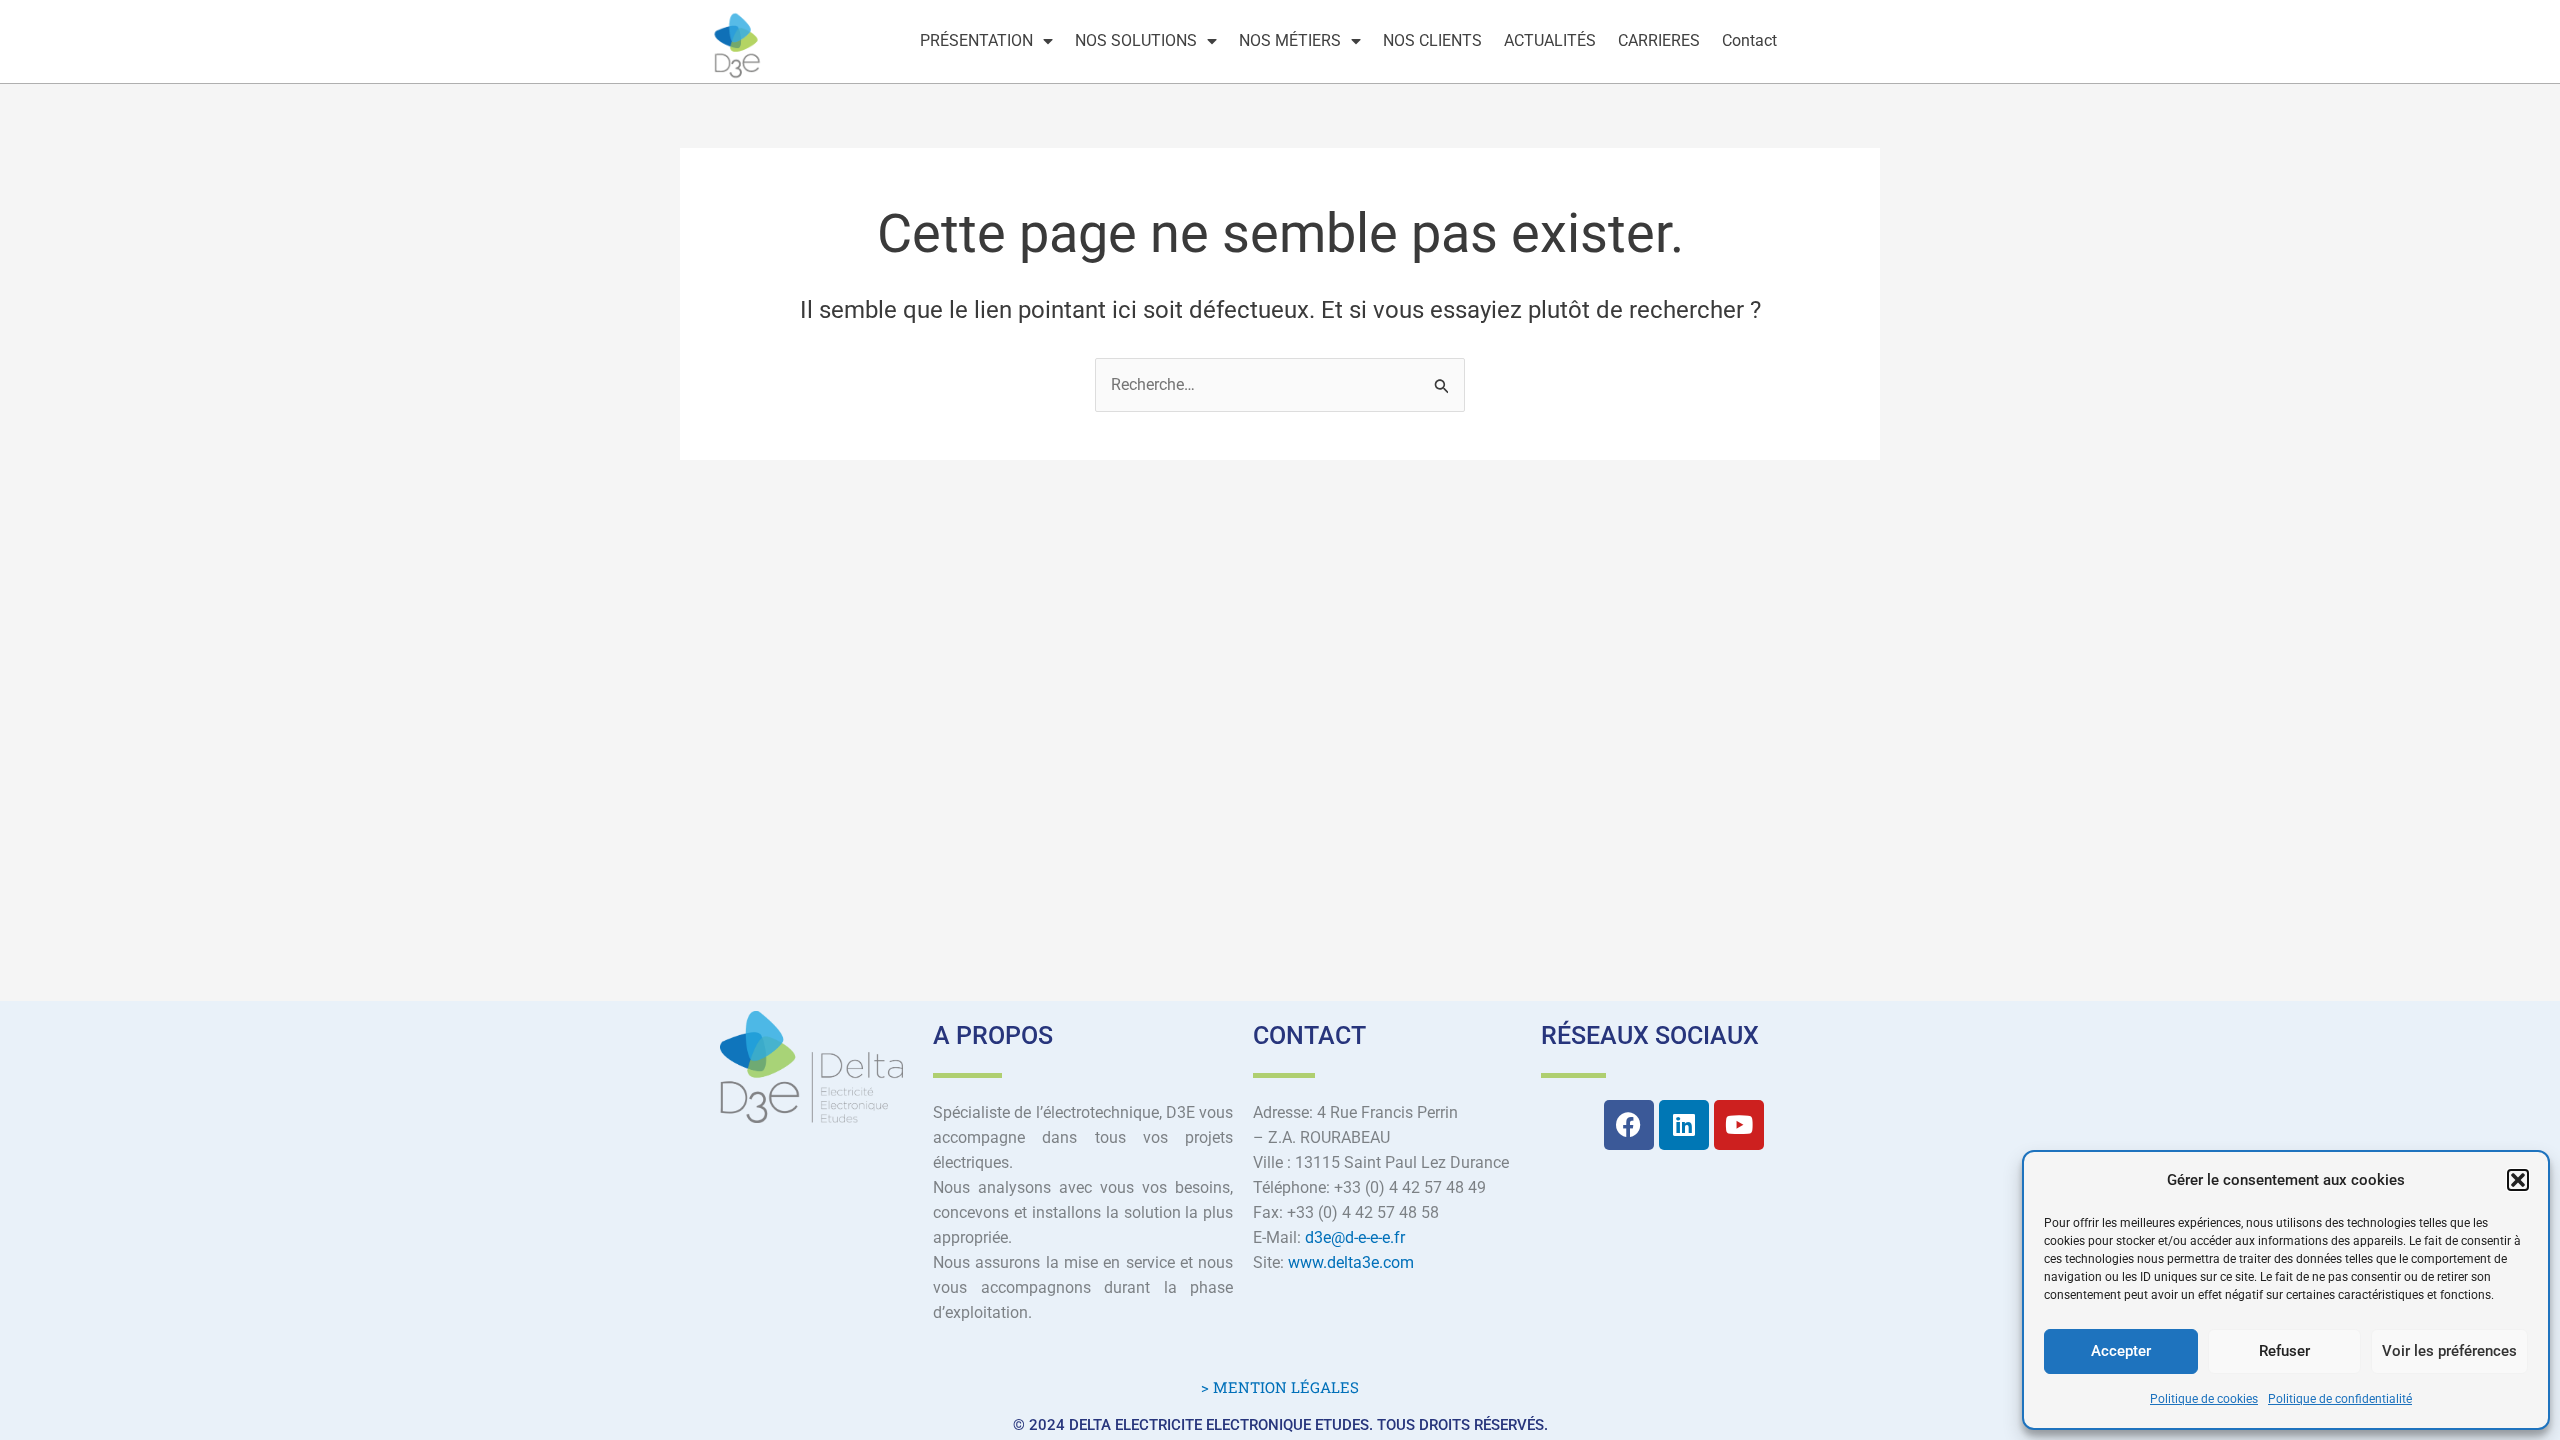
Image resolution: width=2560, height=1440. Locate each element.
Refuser (2284, 1351)
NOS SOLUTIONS (1136, 40)
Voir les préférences (2449, 1351)
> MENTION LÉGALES (1280, 1387)
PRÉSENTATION (976, 40)
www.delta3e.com (1351, 1262)
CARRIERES (1659, 40)
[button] (2518, 1180)
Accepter (2121, 1351)
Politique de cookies (2204, 1399)
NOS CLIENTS (1432, 40)
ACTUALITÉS (1550, 40)
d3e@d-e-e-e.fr (1355, 1237)
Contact (1749, 40)
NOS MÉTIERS (1290, 40)
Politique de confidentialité (2340, 1399)
